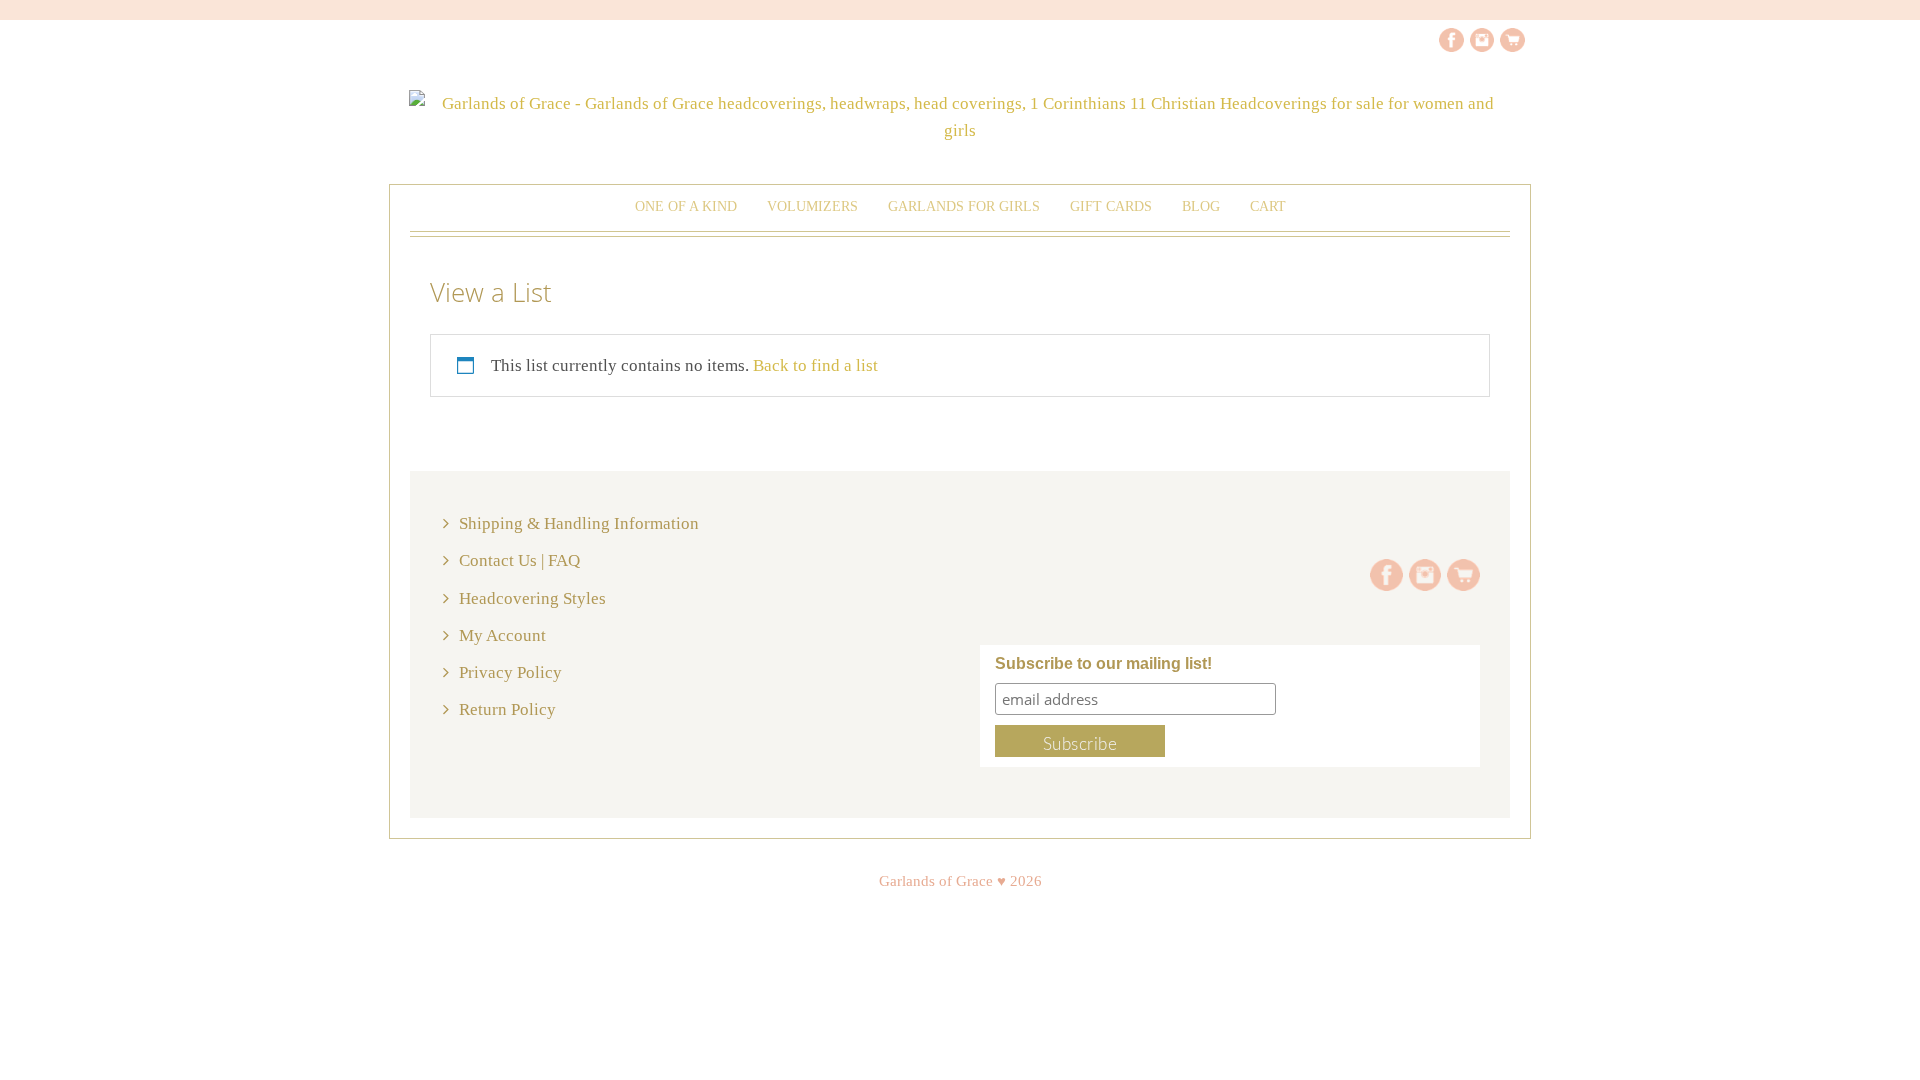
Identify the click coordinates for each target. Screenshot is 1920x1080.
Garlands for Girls (964, 206)
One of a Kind (686, 206)
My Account (502, 635)
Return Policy (507, 709)
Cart (1268, 206)
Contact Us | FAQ (519, 560)
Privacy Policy (510, 672)
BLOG (1201, 206)
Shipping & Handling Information (579, 523)
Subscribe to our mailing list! (1103, 663)
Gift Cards (1111, 206)
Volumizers (812, 206)
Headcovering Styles (532, 598)
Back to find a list (815, 365)
